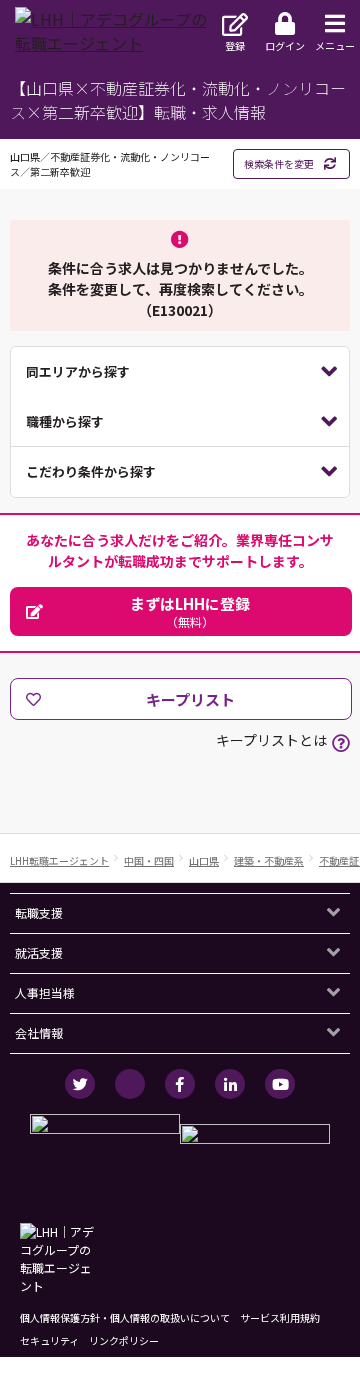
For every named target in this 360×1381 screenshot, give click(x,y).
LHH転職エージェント (59, 860)
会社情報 (39, 1032)
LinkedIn (230, 1084)
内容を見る (180, 372)
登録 (235, 45)
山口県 (204, 860)
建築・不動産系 (269, 860)
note (130, 1084)
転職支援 (39, 912)
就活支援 (39, 952)
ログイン (285, 45)
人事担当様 (45, 992)
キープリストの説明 (341, 743)
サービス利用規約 (280, 1317)
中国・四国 (149, 860)
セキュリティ (49, 1340)
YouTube (280, 1084)
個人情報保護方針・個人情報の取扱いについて (125, 1317)
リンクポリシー (124, 1340)
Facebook (180, 1084)
